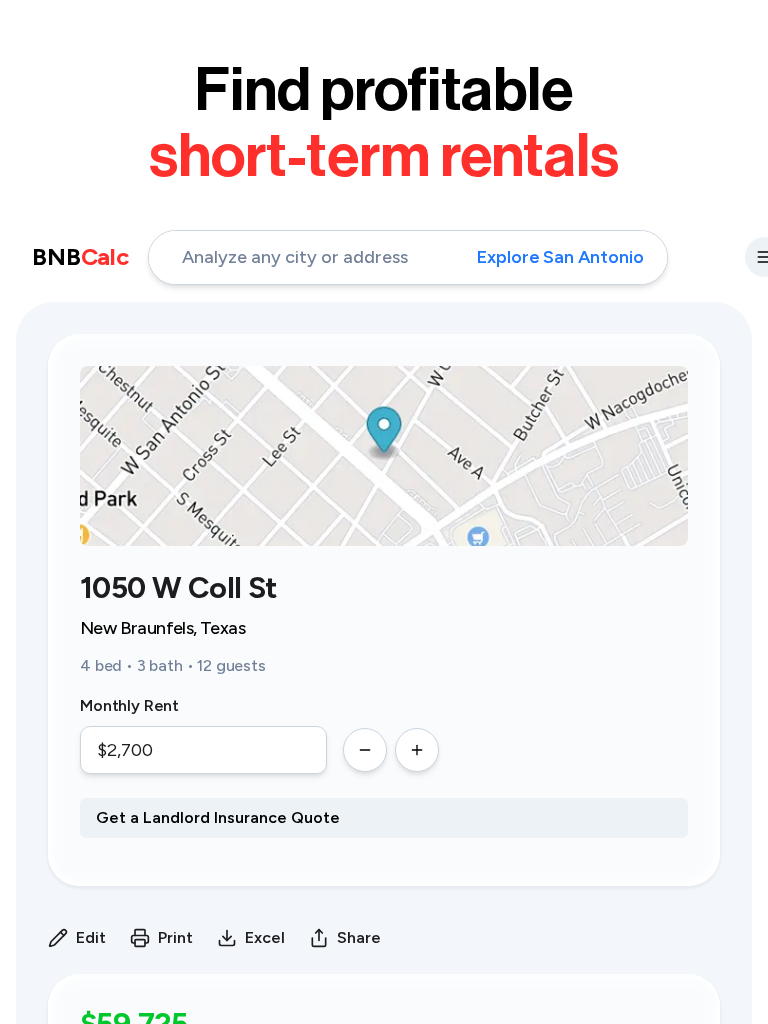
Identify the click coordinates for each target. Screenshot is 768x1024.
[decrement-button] (365, 750)
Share (359, 937)
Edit (91, 937)
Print (175, 937)
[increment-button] (417, 750)
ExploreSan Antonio (560, 257)
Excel (265, 937)
